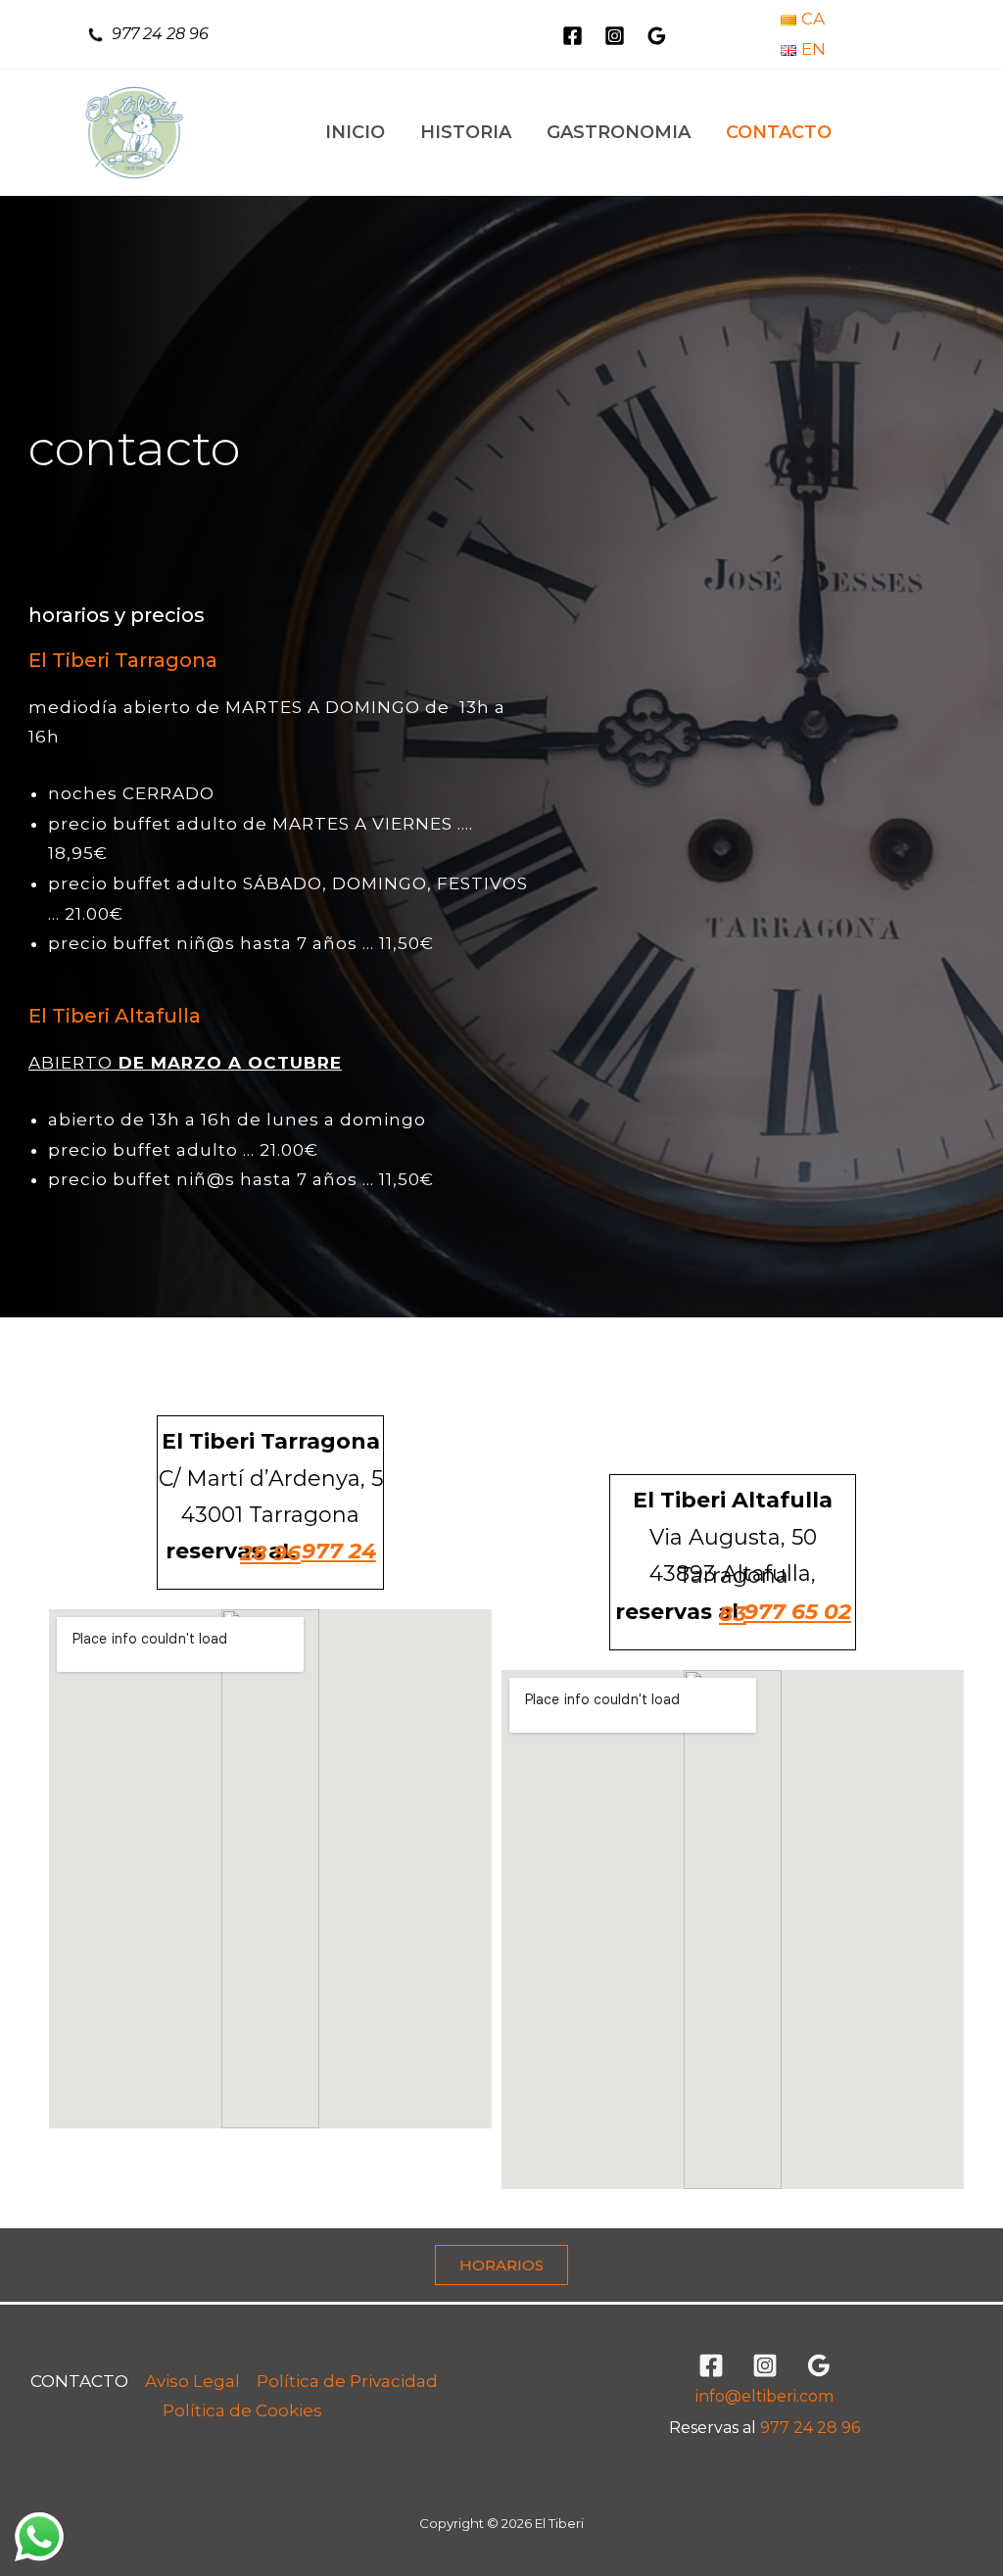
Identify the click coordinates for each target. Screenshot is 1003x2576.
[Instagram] (615, 36)
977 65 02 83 (785, 1613)
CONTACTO (79, 2381)
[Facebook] (573, 36)
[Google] (657, 36)
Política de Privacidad (347, 2381)
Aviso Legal (192, 2381)
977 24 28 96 (160, 34)
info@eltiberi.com (764, 2396)
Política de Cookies (242, 2410)
